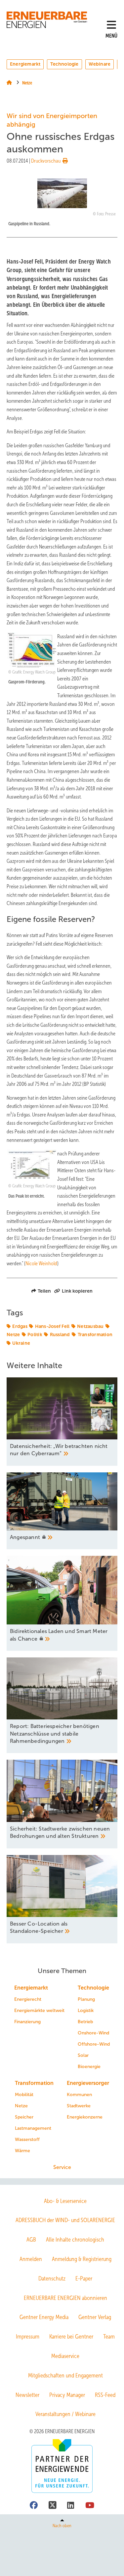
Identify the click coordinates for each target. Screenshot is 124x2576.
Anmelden (31, 2259)
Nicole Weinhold (41, 1263)
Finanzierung (27, 2022)
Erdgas (20, 1326)
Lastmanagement (33, 2128)
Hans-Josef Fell (52, 1326)
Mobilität (24, 2095)
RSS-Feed (105, 2395)
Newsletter (27, 2395)
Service (62, 2167)
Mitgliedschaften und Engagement (65, 2375)
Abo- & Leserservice (65, 2201)
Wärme (22, 2151)
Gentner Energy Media (44, 2317)
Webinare (100, 64)
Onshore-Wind (93, 2033)
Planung (86, 1999)
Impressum (28, 2337)
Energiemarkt (25, 64)
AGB (31, 2240)
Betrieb (85, 2022)
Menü (111, 36)
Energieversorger (88, 2083)
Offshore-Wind (94, 2044)
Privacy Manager (67, 2395)
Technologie (64, 64)
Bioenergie (89, 2067)
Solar (83, 2055)
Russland (60, 1335)
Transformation (95, 1335)
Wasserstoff (27, 2139)
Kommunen (79, 2095)
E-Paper (84, 2278)
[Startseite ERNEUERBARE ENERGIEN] (48, 20)
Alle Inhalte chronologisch (75, 2240)
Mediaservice (65, 2356)
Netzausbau (90, 1326)
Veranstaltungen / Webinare (65, 2414)
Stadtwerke (79, 2106)
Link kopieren (77, 1291)
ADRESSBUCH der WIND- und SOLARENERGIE (65, 2220)
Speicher (24, 2117)
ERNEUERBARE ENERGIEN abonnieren (65, 2298)
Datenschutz (52, 2278)
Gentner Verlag (95, 2317)
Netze (21, 2106)
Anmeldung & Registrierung (82, 2259)
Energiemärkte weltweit (39, 2011)
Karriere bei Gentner (71, 2337)
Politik (35, 1335)
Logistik (86, 2011)
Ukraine (21, 1343)
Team (109, 2337)
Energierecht (28, 1999)
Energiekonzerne (85, 2117)
